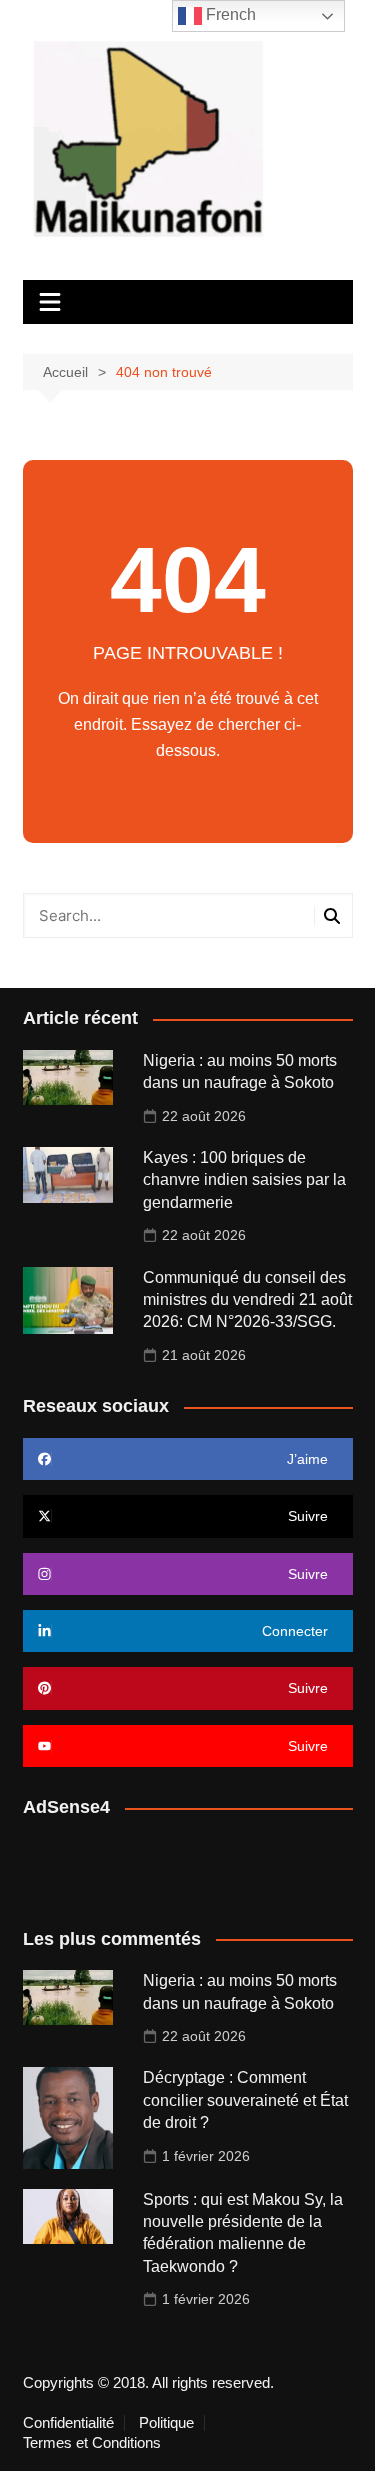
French (229, 14)
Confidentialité (68, 2423)
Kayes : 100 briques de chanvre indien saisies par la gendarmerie (244, 1180)
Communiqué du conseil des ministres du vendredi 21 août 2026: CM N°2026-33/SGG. (247, 1300)
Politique (166, 2423)
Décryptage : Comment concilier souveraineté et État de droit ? (245, 2100)
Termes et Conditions (92, 2443)
